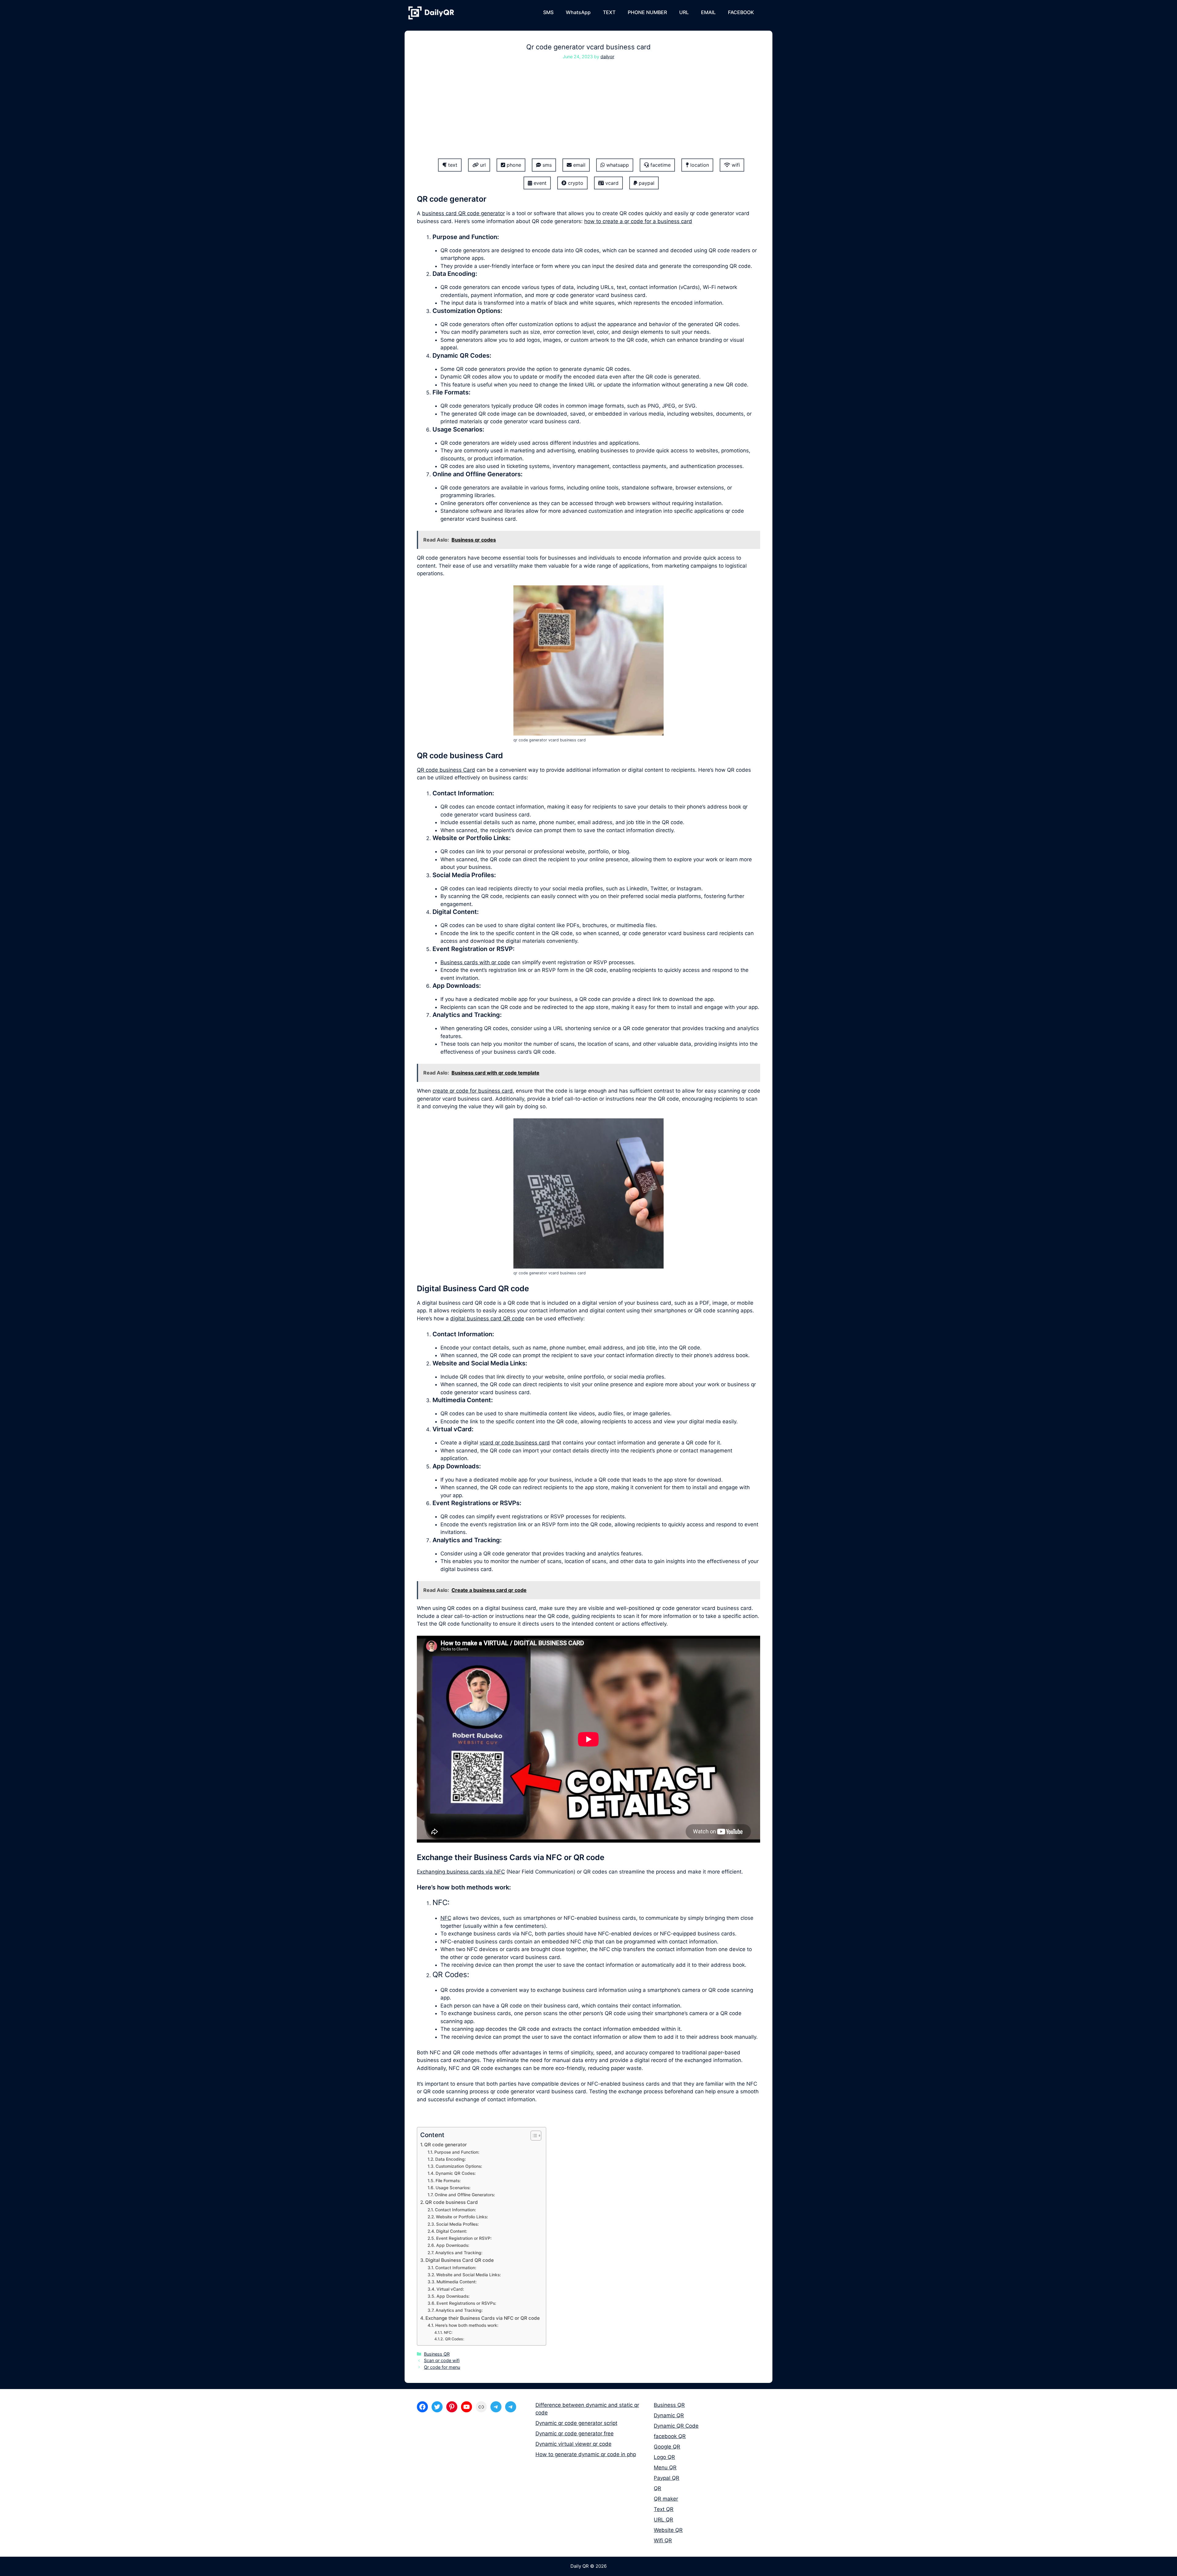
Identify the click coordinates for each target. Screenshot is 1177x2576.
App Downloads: (453, 2245)
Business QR (437, 2354)
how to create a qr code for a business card (638, 221)
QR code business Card (446, 770)
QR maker (666, 2499)
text (452, 165)
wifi (735, 165)
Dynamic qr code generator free (575, 2433)
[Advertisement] (588, 113)
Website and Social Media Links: (469, 2275)
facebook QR (670, 2436)
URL (684, 12)
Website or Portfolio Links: (462, 2217)
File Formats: (448, 2181)
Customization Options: (459, 2166)
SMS (548, 12)
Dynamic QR (669, 2415)
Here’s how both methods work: (467, 2325)
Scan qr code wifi (442, 2360)
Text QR (664, 2509)
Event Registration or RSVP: (464, 2238)
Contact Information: (455, 2210)
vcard (611, 183)
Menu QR (665, 2468)
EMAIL (708, 12)
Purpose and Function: (457, 2152)
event (539, 183)
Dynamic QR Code (676, 2426)
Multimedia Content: (457, 2282)
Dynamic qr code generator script (576, 2423)
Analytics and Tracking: (459, 2253)
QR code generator (446, 2145)
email (579, 165)
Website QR (668, 2530)
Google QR (667, 2447)
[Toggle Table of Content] (533, 2136)
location (699, 165)
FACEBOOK (741, 12)
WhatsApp (578, 12)
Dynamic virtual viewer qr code (573, 2444)
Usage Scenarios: (453, 2188)
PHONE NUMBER (647, 12)
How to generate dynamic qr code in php (586, 2454)
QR (657, 2488)
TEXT (609, 12)
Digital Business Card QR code (460, 2260)
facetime (660, 165)
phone (513, 165)
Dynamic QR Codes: (456, 2173)
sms (546, 165)
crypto (575, 183)
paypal (646, 183)
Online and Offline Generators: (465, 2195)
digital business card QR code (487, 1318)
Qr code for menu (442, 2367)
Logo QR (664, 2457)
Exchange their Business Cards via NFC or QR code (483, 2318)
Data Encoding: (451, 2159)
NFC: (448, 2332)
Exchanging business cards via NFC (461, 1872)
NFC (446, 1918)
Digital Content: (452, 2231)
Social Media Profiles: (457, 2224)
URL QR (663, 2520)
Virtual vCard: (450, 2289)
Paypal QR (667, 2478)
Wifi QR (663, 2540)
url (482, 165)
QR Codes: (455, 2339)
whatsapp (617, 165)
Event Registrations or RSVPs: (466, 2303)
